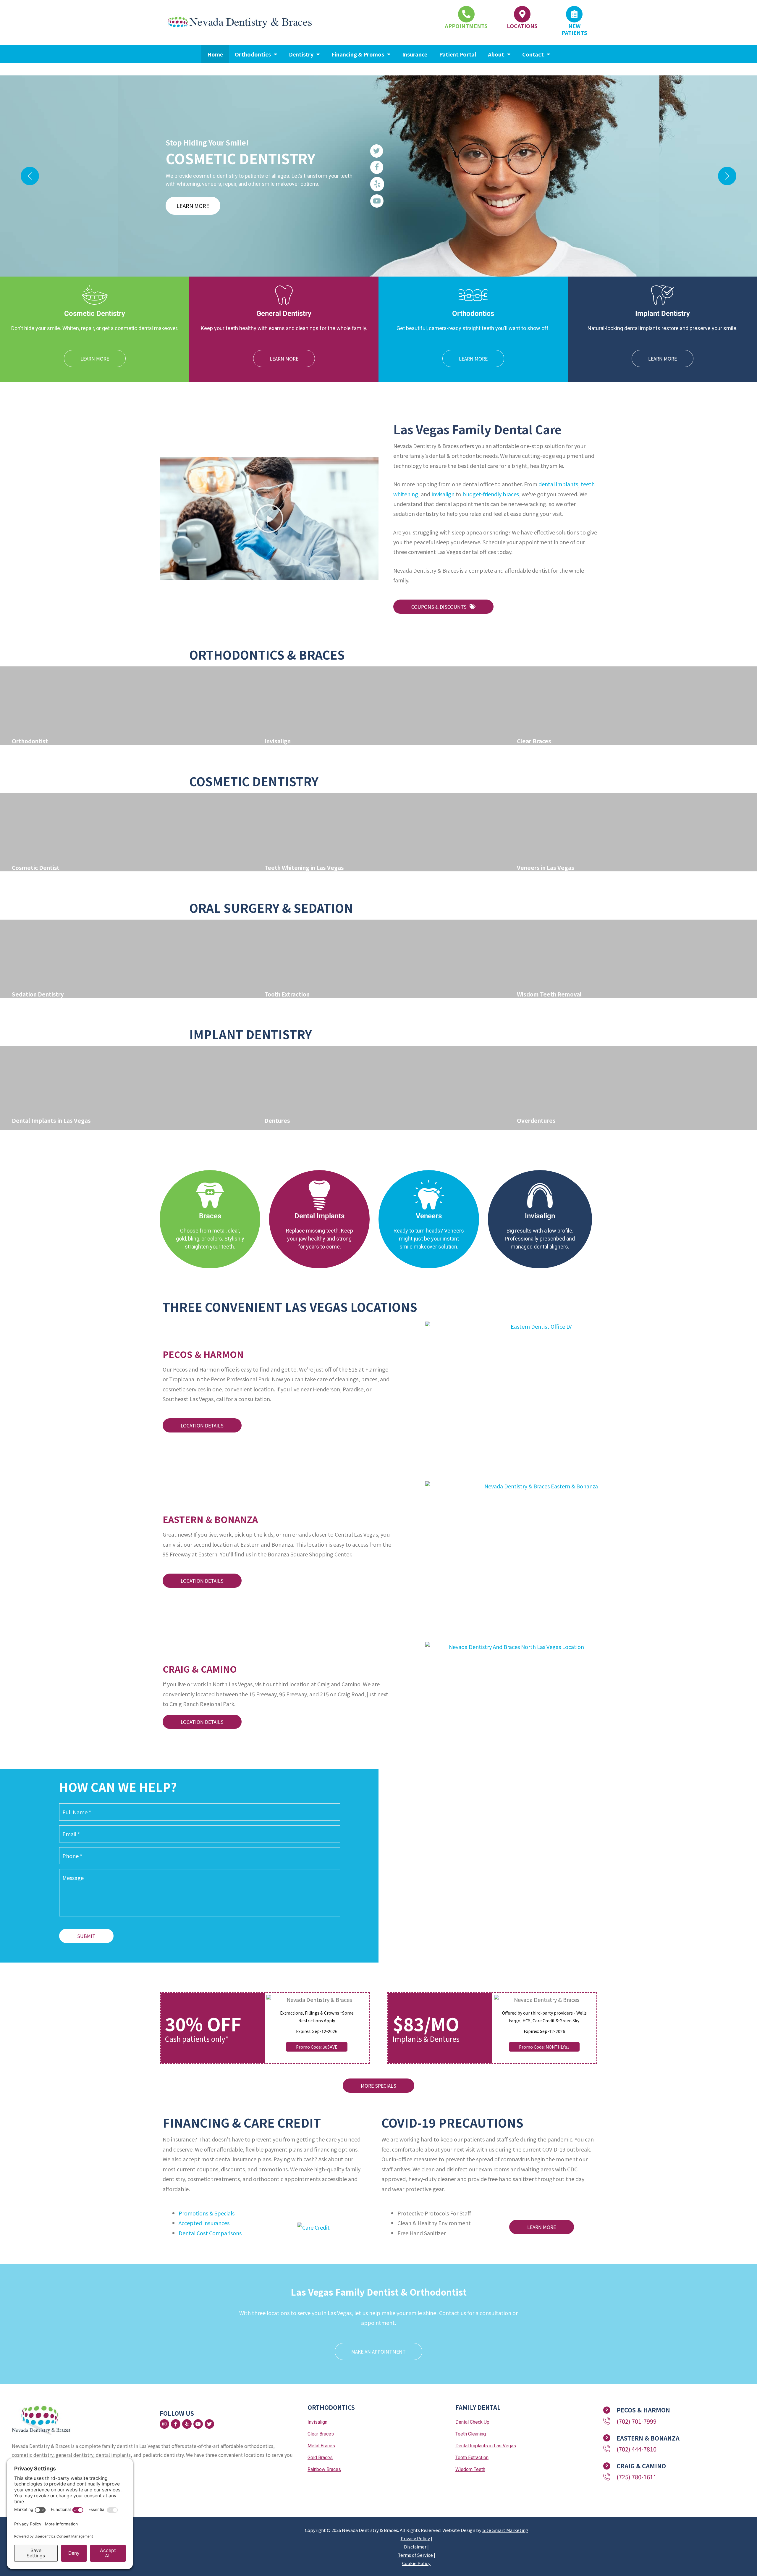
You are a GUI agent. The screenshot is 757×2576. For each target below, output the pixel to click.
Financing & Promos (358, 54)
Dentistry (301, 54)
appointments (466, 26)
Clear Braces (321, 2434)
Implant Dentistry (251, 1034)
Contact (533, 54)
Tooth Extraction (472, 2458)
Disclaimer (415, 2547)
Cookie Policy (416, 2563)
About (496, 54)
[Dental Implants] (319, 1195)
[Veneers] (429, 1195)
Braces (210, 1216)
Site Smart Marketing (505, 2530)
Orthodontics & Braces (267, 655)
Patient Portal (458, 54)
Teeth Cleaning (471, 2434)
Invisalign (443, 494)
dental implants (558, 484)
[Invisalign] (540, 1195)
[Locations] (522, 14)
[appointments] (466, 14)
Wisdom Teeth (470, 2469)
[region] (378, 176)
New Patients (574, 29)
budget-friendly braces (491, 494)
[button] (30, 176)
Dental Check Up (472, 2422)
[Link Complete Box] (126, 706)
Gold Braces (320, 2458)
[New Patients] (574, 14)
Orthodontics (253, 54)
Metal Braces (321, 2446)
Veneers (429, 1216)
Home (215, 54)
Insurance (415, 54)
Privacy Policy (415, 2538)
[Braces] (210, 1195)
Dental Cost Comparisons (210, 2233)
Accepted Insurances (204, 2223)
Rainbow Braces (324, 2469)
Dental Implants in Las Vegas (486, 2446)
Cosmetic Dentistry (254, 781)
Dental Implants (320, 1216)
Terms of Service (415, 2555)
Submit (86, 1936)
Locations (522, 26)
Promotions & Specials (207, 2213)
